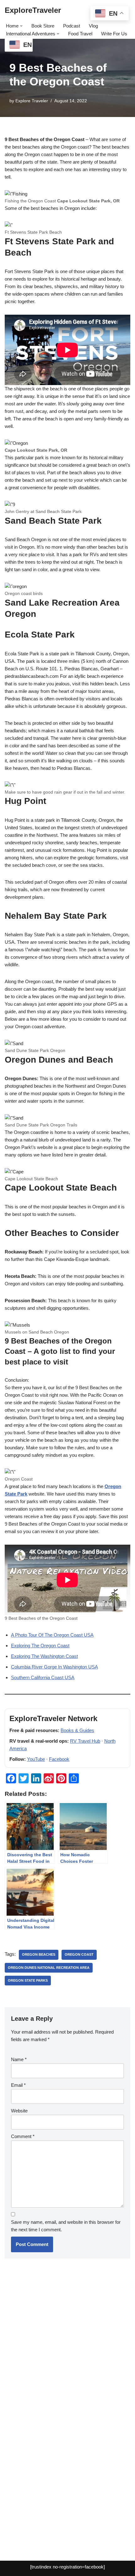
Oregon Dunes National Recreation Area (49, 1968)
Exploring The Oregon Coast (40, 1646)
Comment (23, 2136)
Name (19, 2059)
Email (18, 2085)
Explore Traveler (32, 101)
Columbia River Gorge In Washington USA (54, 1667)
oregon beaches (39, 1954)
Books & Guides (77, 1730)
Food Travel (80, 34)
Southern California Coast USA (43, 1677)
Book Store (43, 26)
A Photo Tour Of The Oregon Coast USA (52, 1635)
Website (19, 2111)
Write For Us (114, 34)
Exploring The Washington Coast (44, 1656)
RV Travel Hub (85, 1741)
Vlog (93, 26)
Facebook (59, 1759)
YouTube (36, 1759)
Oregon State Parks (28, 1980)
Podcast (72, 26)
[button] (21, 26)
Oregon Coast (79, 1954)
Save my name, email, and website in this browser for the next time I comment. (66, 2226)
